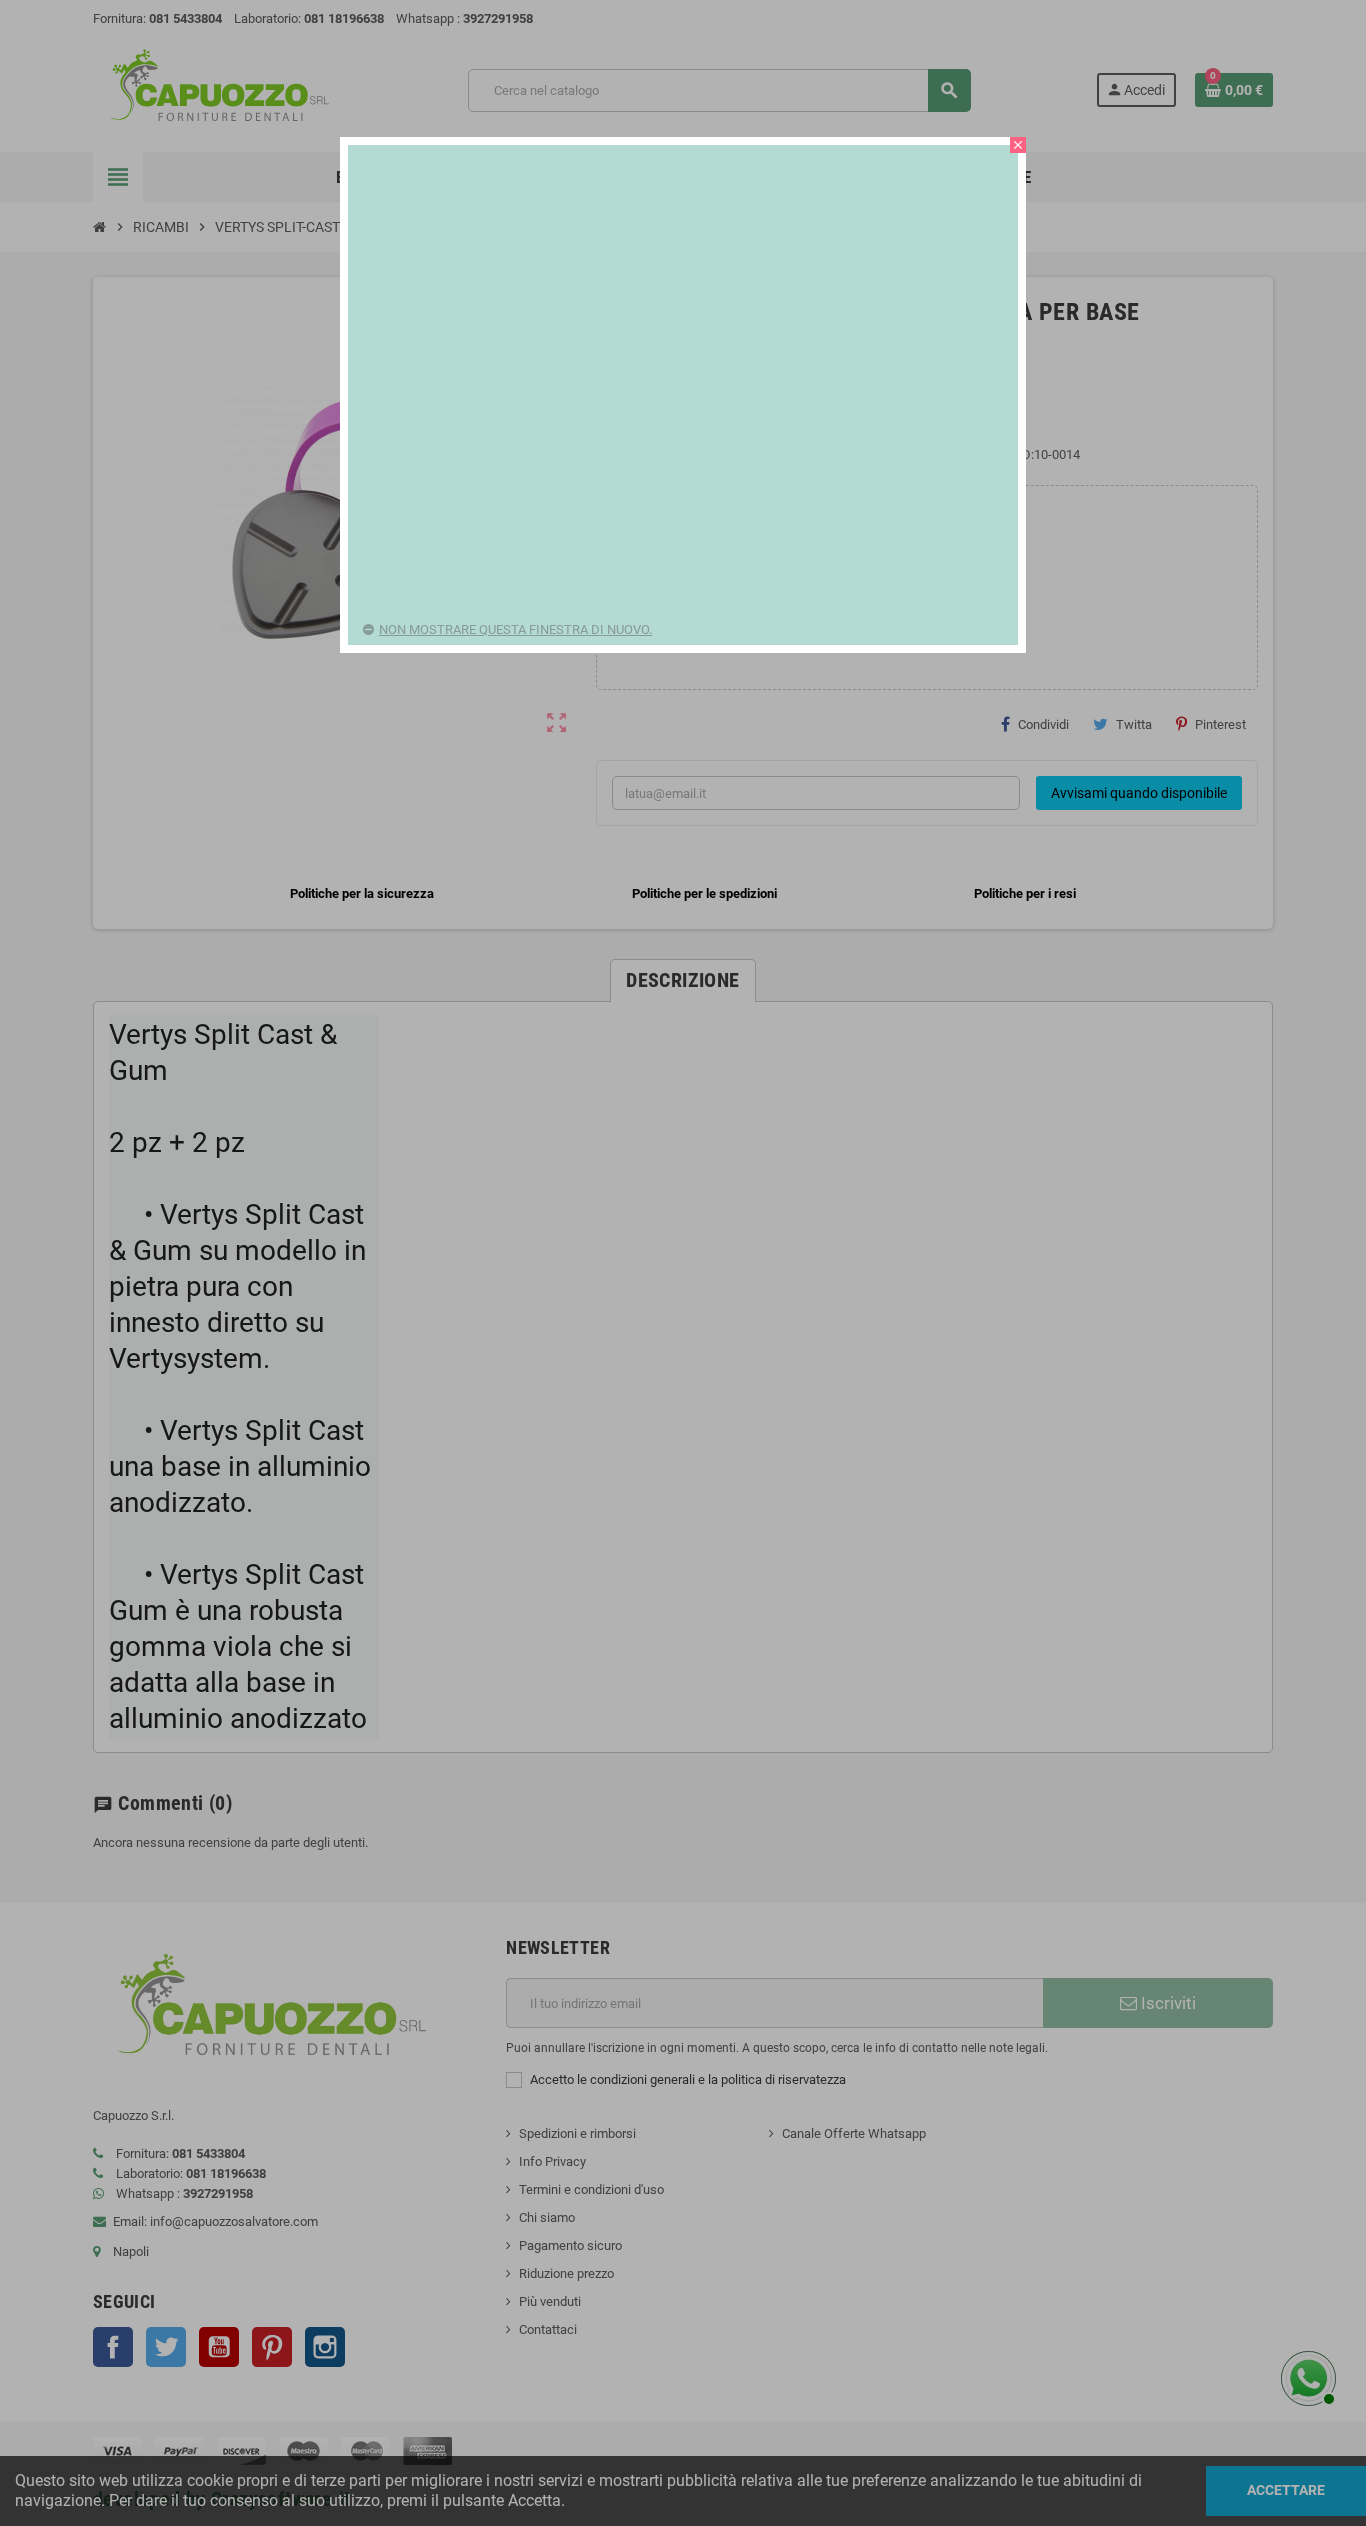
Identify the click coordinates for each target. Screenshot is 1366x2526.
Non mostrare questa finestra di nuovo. (515, 629)
